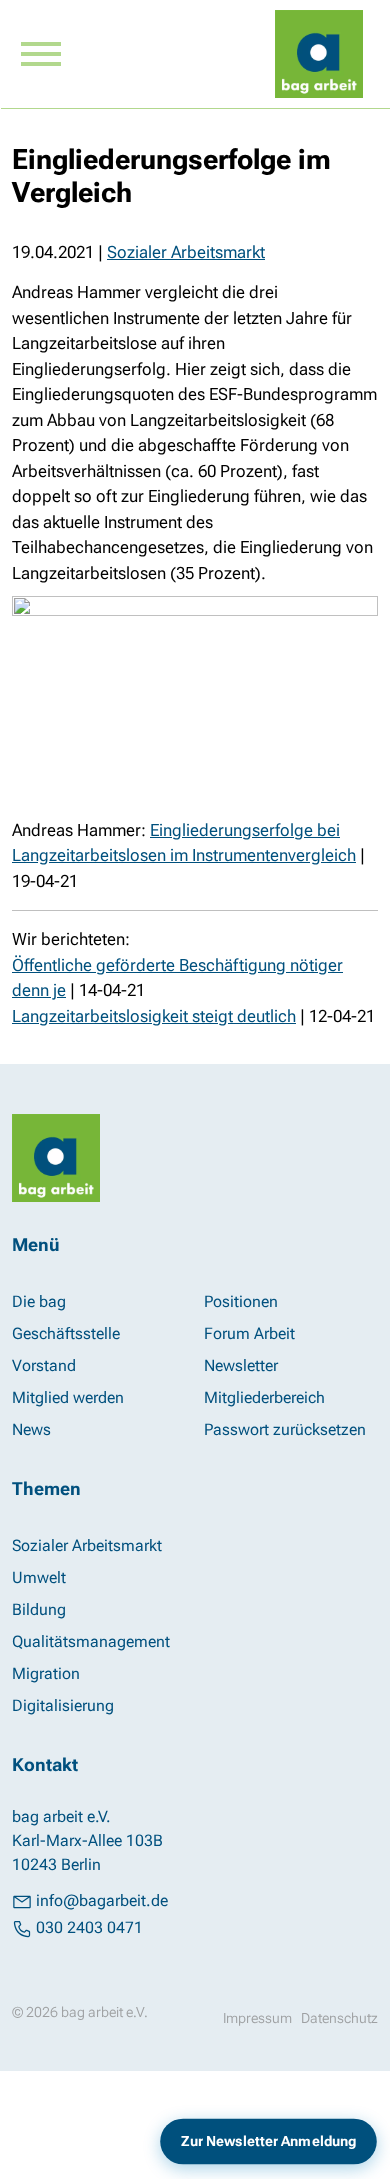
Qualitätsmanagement (91, 1641)
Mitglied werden (68, 1397)
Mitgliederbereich (264, 1397)
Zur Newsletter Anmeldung (269, 2141)
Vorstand (44, 1365)
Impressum (257, 2018)
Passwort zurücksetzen (285, 1429)
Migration (46, 1673)
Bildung (39, 1609)
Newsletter (241, 1365)
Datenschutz (339, 2018)
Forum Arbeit (249, 1333)
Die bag (39, 1301)
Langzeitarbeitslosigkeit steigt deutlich (154, 1016)
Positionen (241, 1301)
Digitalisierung (63, 1705)
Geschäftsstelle (66, 1333)
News (31, 1429)
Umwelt (39, 1577)
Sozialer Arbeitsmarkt (186, 252)
